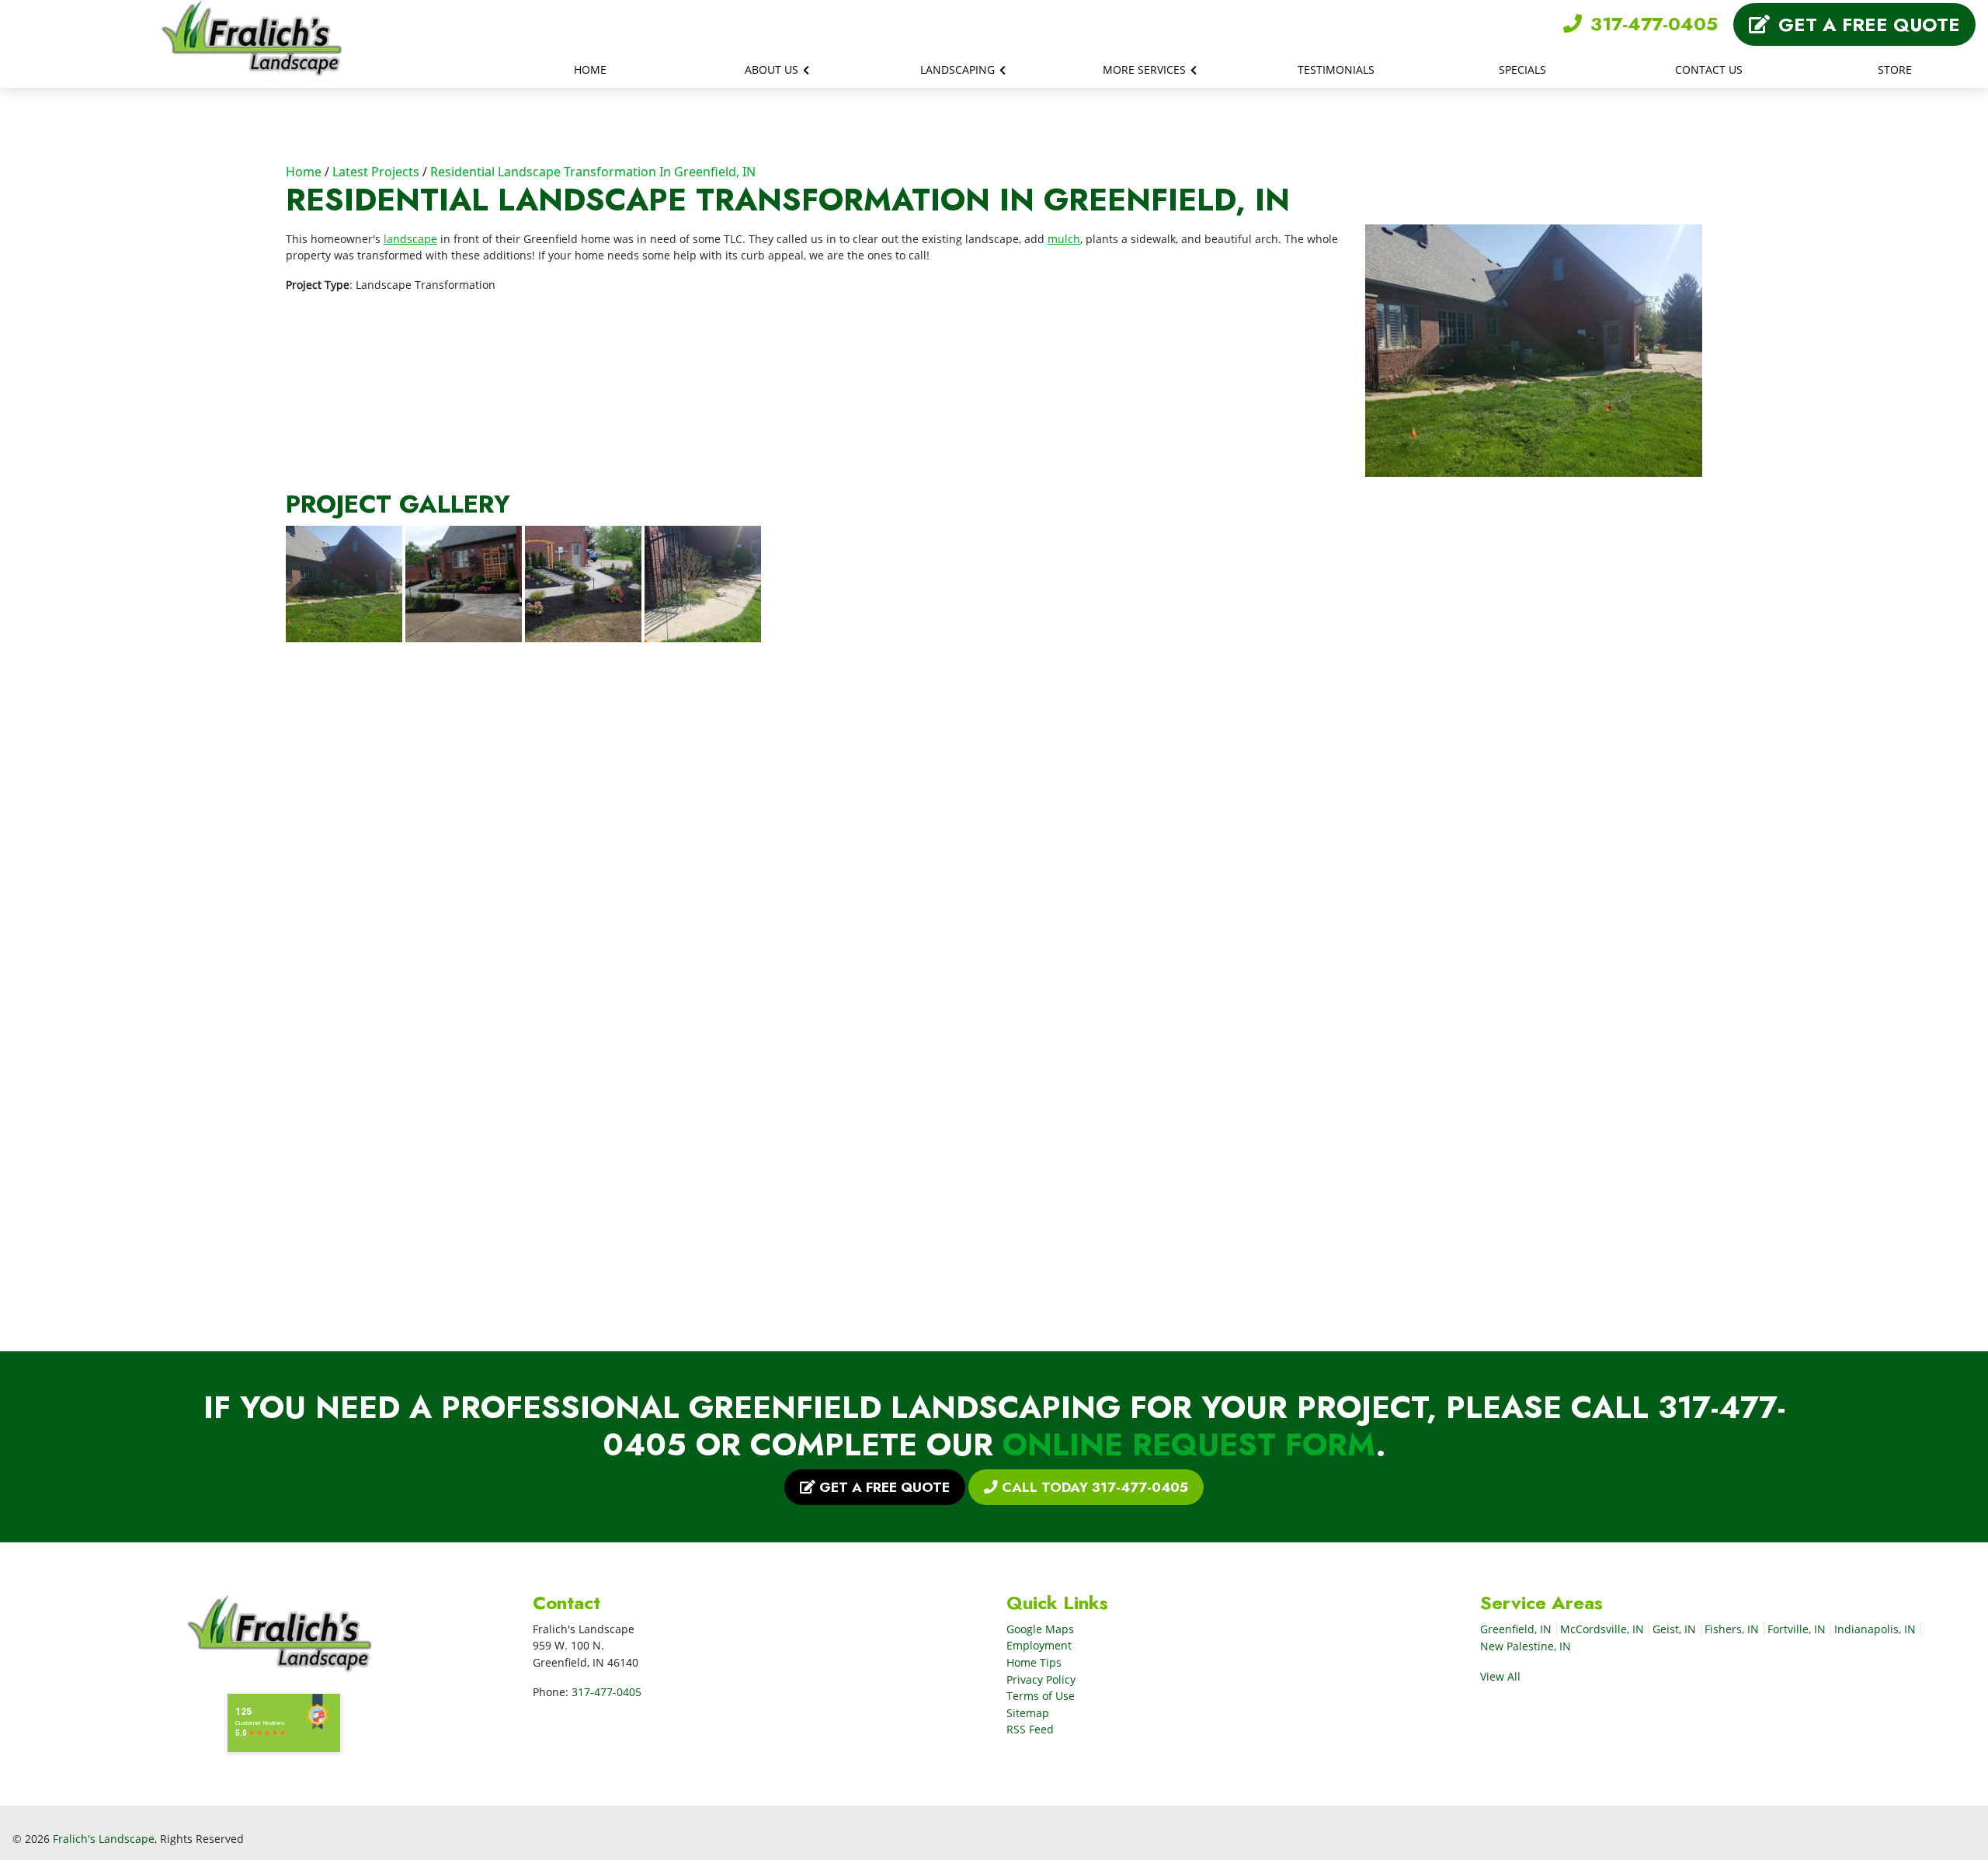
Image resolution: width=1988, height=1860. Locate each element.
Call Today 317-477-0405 (1093, 1487)
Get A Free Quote (1866, 24)
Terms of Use (1041, 1696)
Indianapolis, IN (1875, 1629)
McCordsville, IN (1602, 1629)
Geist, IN (1674, 1629)
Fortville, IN (1797, 1629)
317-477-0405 (1651, 24)
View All (1502, 1676)
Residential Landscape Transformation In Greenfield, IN (593, 172)
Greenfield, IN (1516, 1629)
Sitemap (1028, 1713)
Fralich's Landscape (104, 1839)
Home (304, 172)
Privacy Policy (1041, 1679)
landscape (410, 239)
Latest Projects (376, 172)
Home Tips (1034, 1662)
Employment (1039, 1645)
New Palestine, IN (1526, 1646)
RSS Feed (1030, 1729)
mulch (1064, 239)
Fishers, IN (1732, 1629)
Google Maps (1040, 1629)
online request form (1189, 1445)
